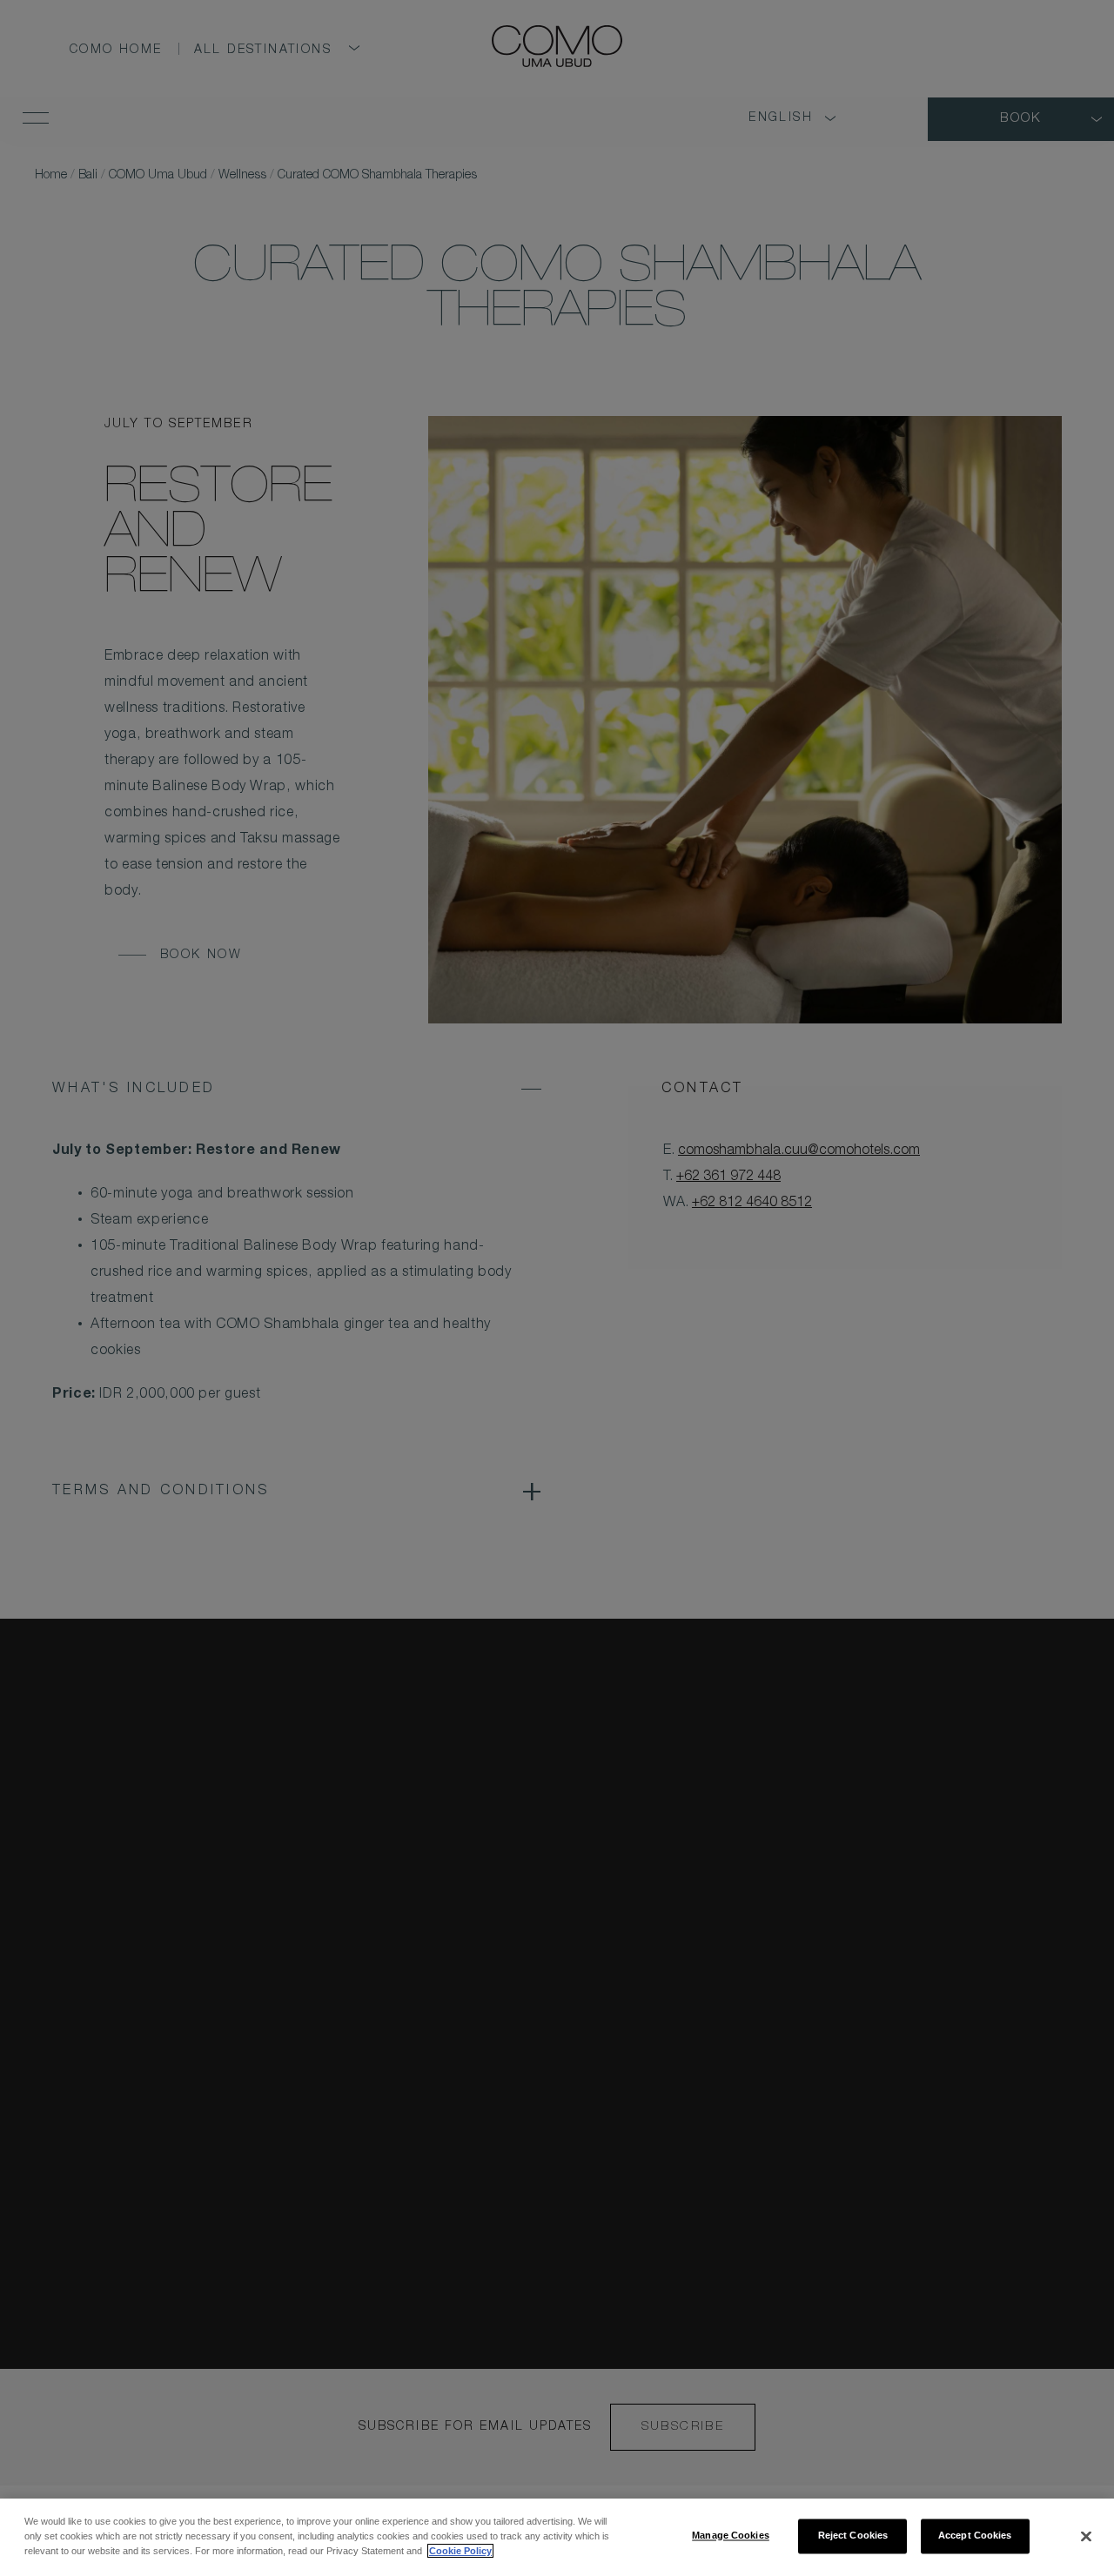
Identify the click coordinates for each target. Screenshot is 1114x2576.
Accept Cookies (975, 2535)
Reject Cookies (853, 2535)
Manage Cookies (731, 2535)
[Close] (1086, 2536)
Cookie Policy (460, 2551)
